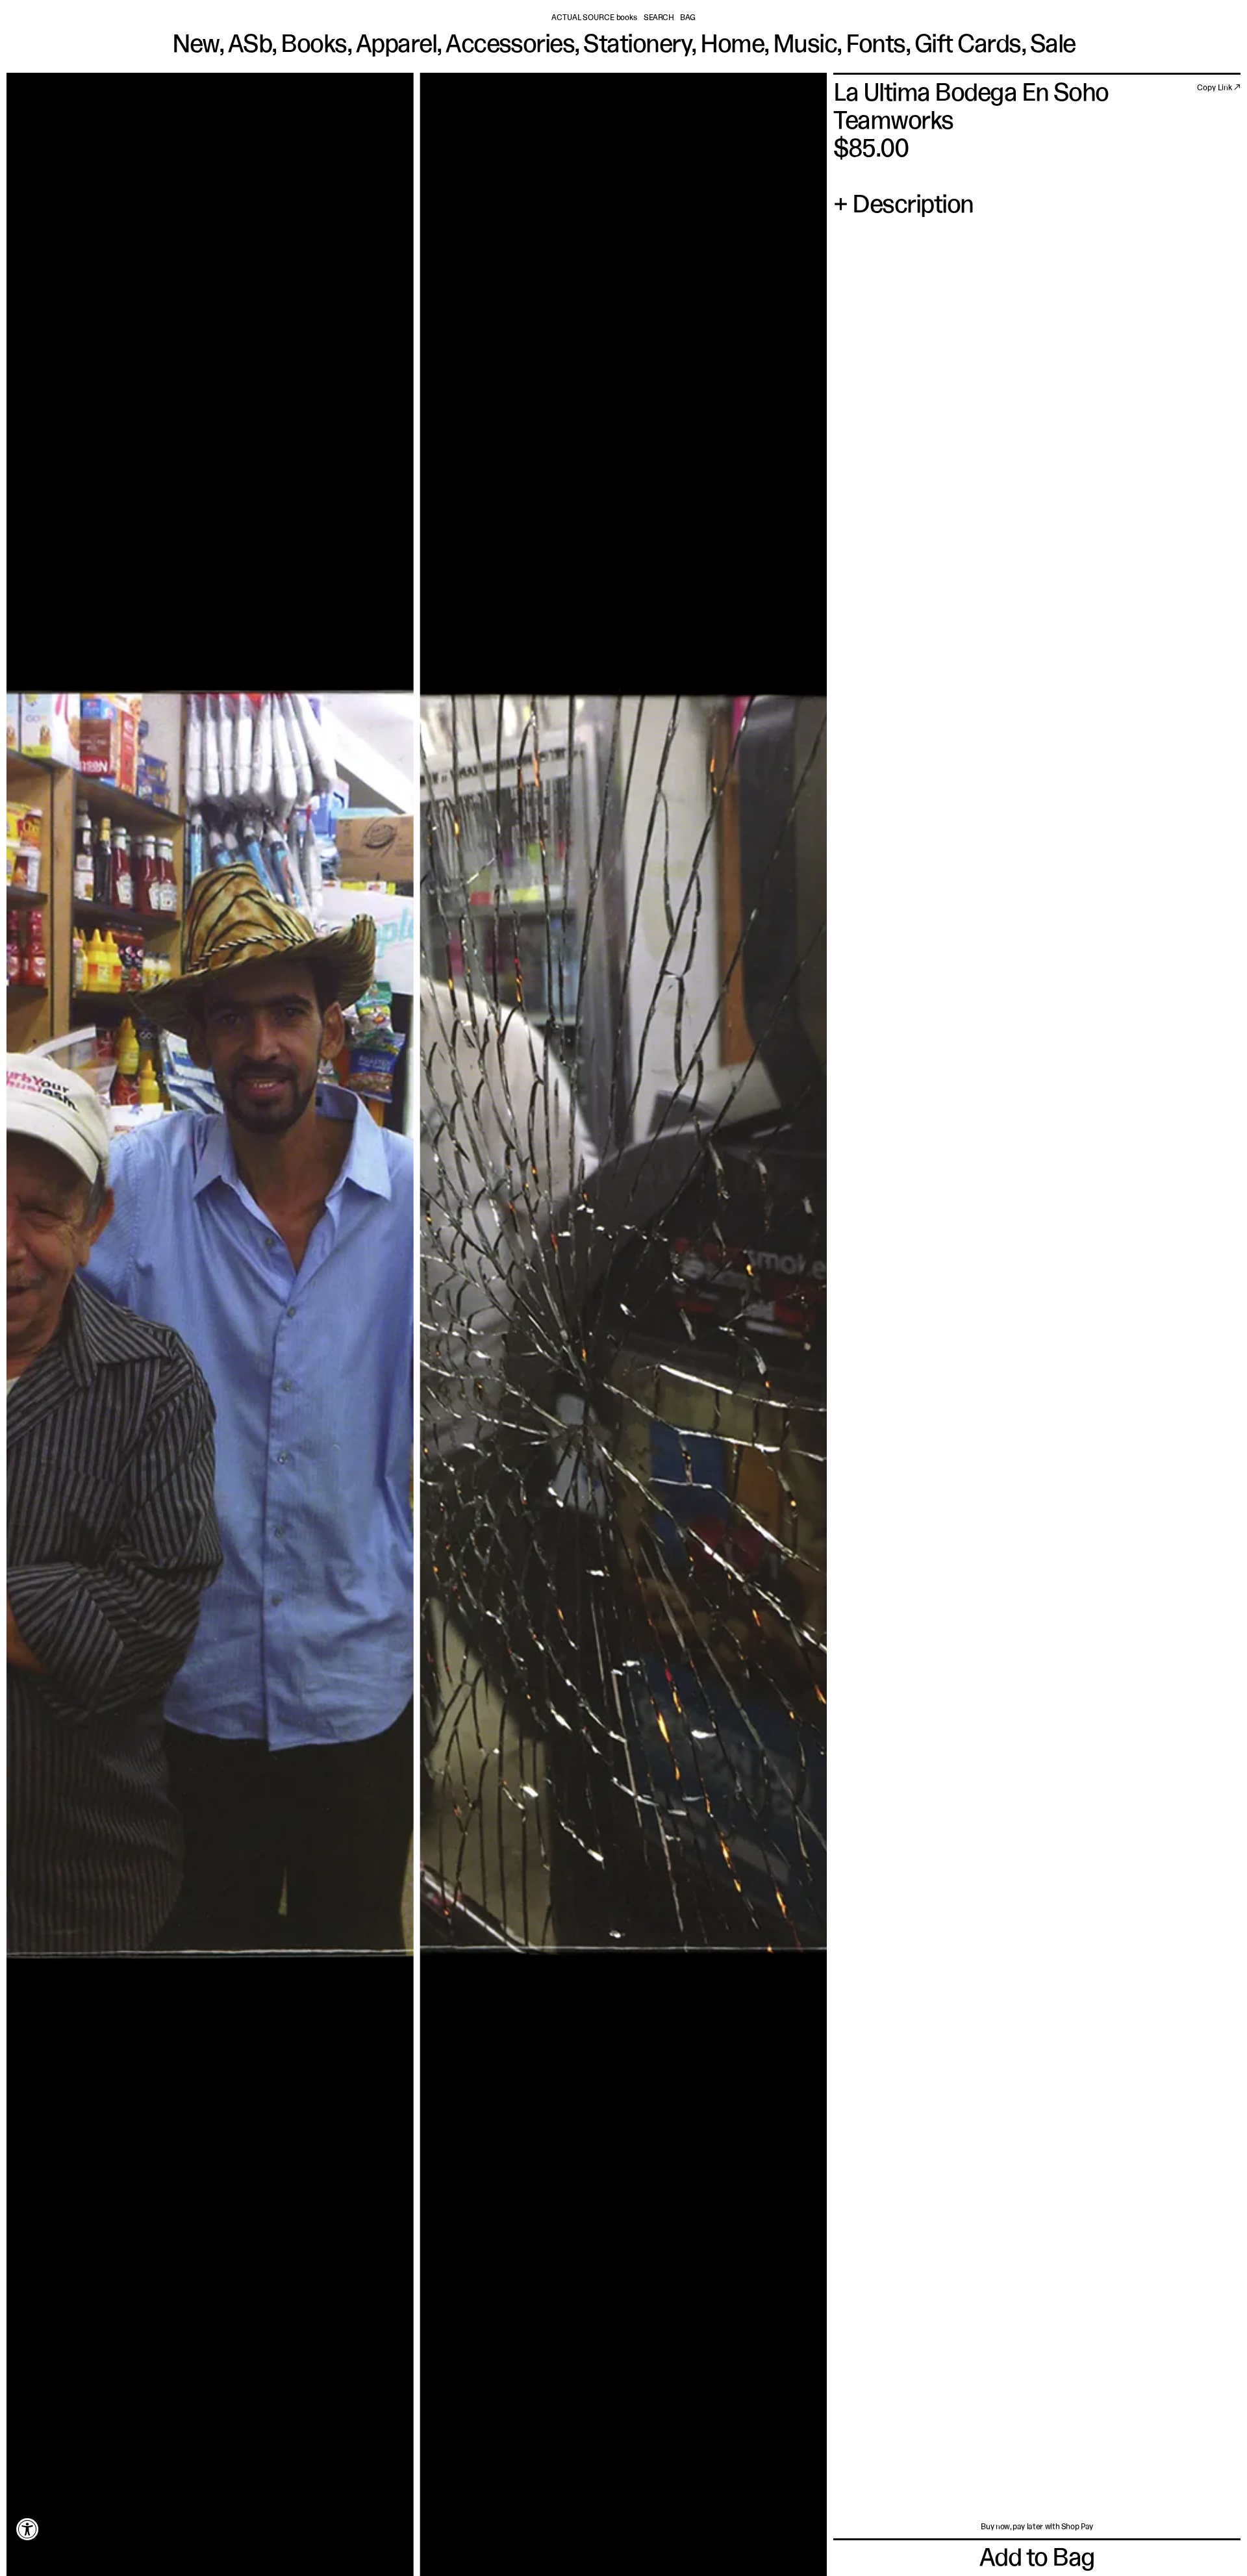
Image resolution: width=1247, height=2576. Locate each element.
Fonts (875, 46)
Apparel (396, 46)
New (195, 46)
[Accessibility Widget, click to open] (28, 2529)
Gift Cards (968, 46)
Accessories (510, 46)
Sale (1053, 46)
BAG (688, 18)
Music (805, 46)
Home (732, 46)
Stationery (637, 46)
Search (659, 18)
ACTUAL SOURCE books (594, 18)
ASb (250, 46)
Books (313, 46)
